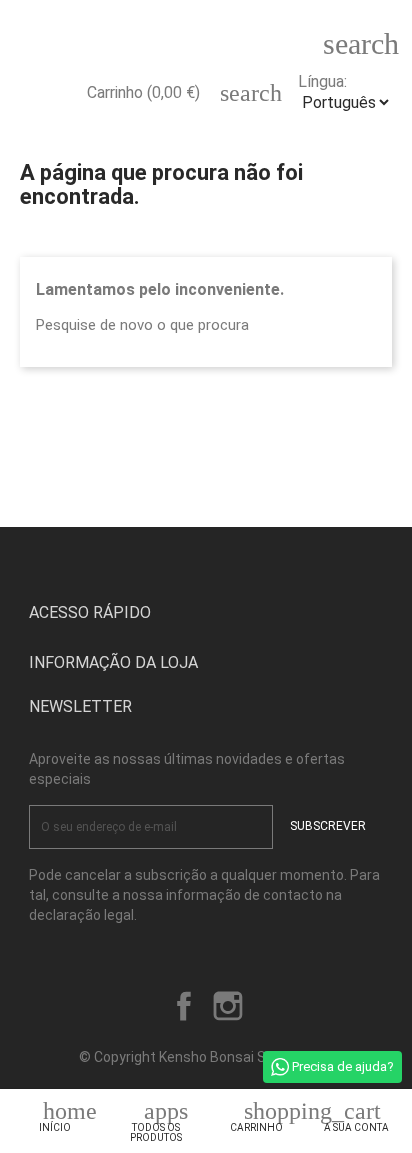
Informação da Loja (113, 662)
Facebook (184, 1006)
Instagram (228, 1006)
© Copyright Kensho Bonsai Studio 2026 (206, 1057)
